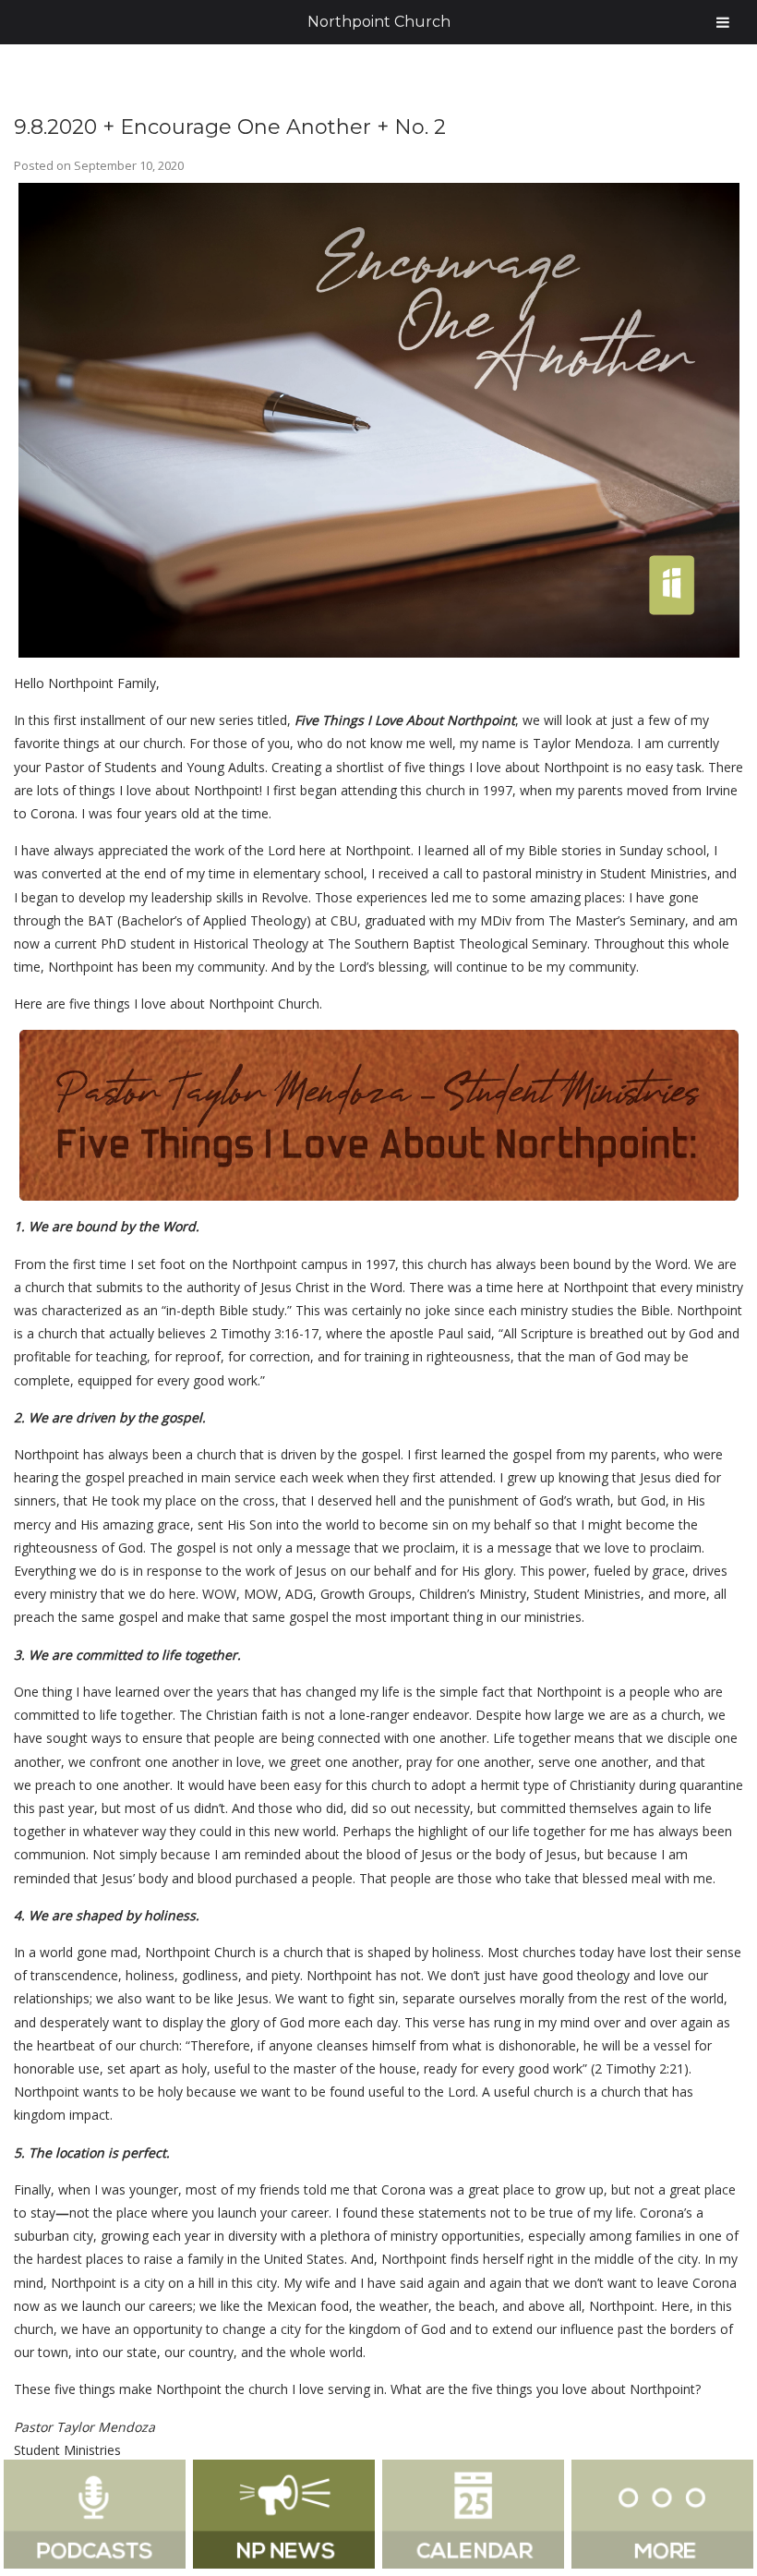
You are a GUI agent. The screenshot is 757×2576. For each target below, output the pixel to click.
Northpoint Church (379, 22)
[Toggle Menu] (723, 22)
